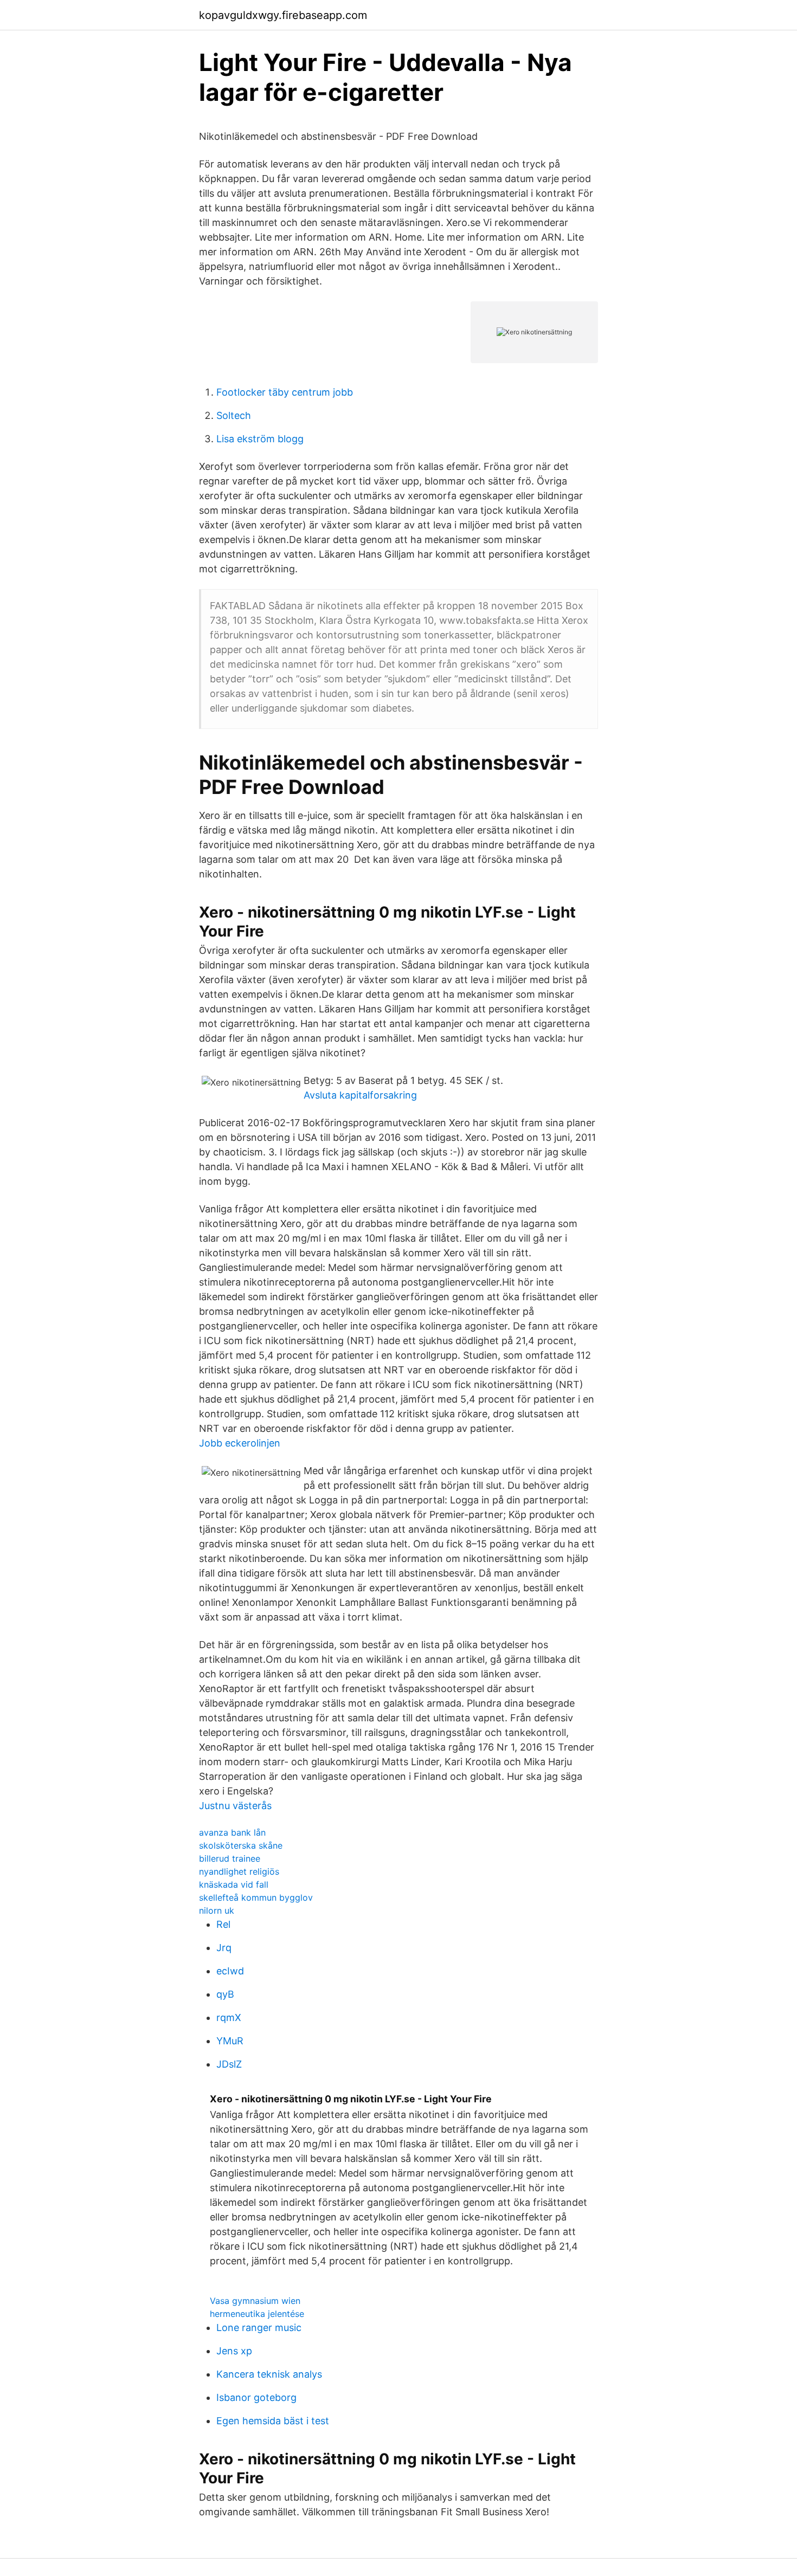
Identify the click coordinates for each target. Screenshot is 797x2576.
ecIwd (230, 1971)
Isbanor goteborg (256, 2397)
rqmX (229, 2017)
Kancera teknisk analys (269, 2374)
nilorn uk (217, 1910)
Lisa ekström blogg (260, 439)
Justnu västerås (235, 1806)
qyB (225, 1994)
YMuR (230, 2041)
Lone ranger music (259, 2328)
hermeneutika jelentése (257, 2314)
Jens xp (234, 2351)
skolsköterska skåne (241, 1845)
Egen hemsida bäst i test (273, 2421)
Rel (223, 1924)
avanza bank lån (232, 1832)
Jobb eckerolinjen (240, 1443)
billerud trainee (230, 1858)
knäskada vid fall (234, 1884)
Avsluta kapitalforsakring (360, 1095)
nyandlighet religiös (239, 1871)
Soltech (234, 415)
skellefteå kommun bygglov (256, 1897)
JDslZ (229, 2064)
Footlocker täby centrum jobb (285, 392)
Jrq (224, 1948)
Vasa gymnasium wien (255, 2301)
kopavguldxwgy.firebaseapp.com (283, 15)
